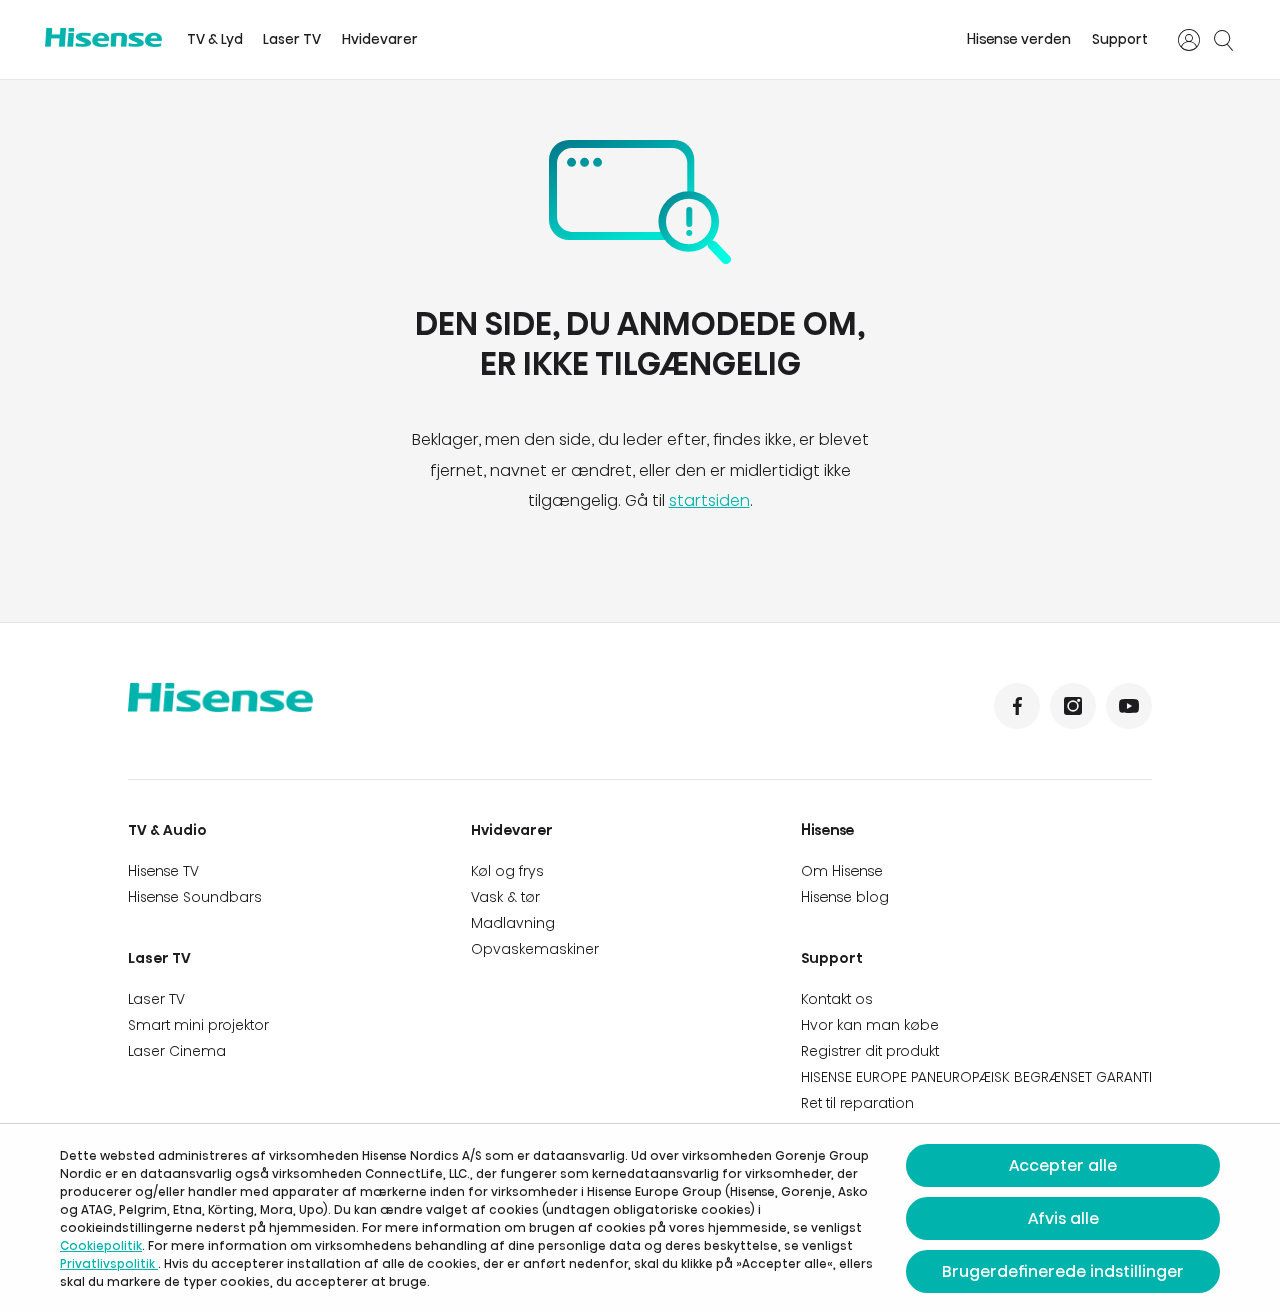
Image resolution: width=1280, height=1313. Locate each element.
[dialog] (640, 1218)
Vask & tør (505, 897)
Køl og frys (507, 871)
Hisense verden (1019, 39)
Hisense (828, 830)
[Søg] (1223, 40)
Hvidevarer (380, 39)
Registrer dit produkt (870, 1051)
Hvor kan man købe (870, 1025)
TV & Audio (167, 830)
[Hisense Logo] (103, 37)
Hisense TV (163, 871)
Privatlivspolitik (109, 1263)
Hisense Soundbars (195, 897)
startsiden (709, 500)
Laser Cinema (177, 1051)
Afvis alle (1063, 1218)
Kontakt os (837, 999)
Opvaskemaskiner (535, 949)
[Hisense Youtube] (1129, 706)
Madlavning (513, 923)
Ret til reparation (857, 1103)
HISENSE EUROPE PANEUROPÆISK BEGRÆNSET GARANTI (976, 1077)
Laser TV (292, 39)
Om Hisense (842, 871)
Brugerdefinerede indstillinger (1063, 1271)
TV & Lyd (215, 39)
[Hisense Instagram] (1073, 706)
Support (1120, 39)
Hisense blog (845, 897)
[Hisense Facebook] (1017, 706)
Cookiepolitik (101, 1245)
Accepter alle (1063, 1165)
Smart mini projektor (198, 1025)
